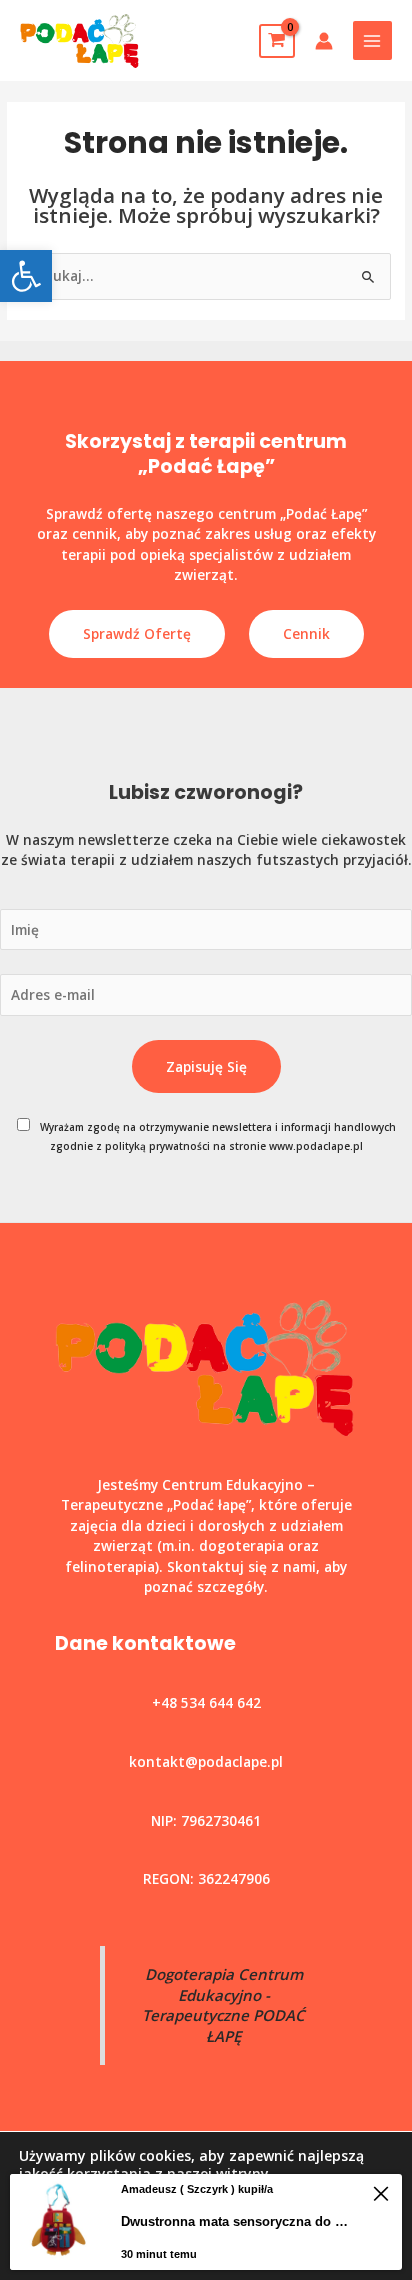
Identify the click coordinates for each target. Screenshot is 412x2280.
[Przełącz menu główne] (372, 40)
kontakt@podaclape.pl (206, 1761)
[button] (26, 276)
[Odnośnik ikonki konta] (324, 41)
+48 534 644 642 (206, 1702)
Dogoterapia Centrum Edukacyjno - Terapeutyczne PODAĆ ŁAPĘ (223, 2005)
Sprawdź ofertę (137, 633)
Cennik (306, 633)
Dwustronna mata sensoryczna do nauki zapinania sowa (238, 2221)
